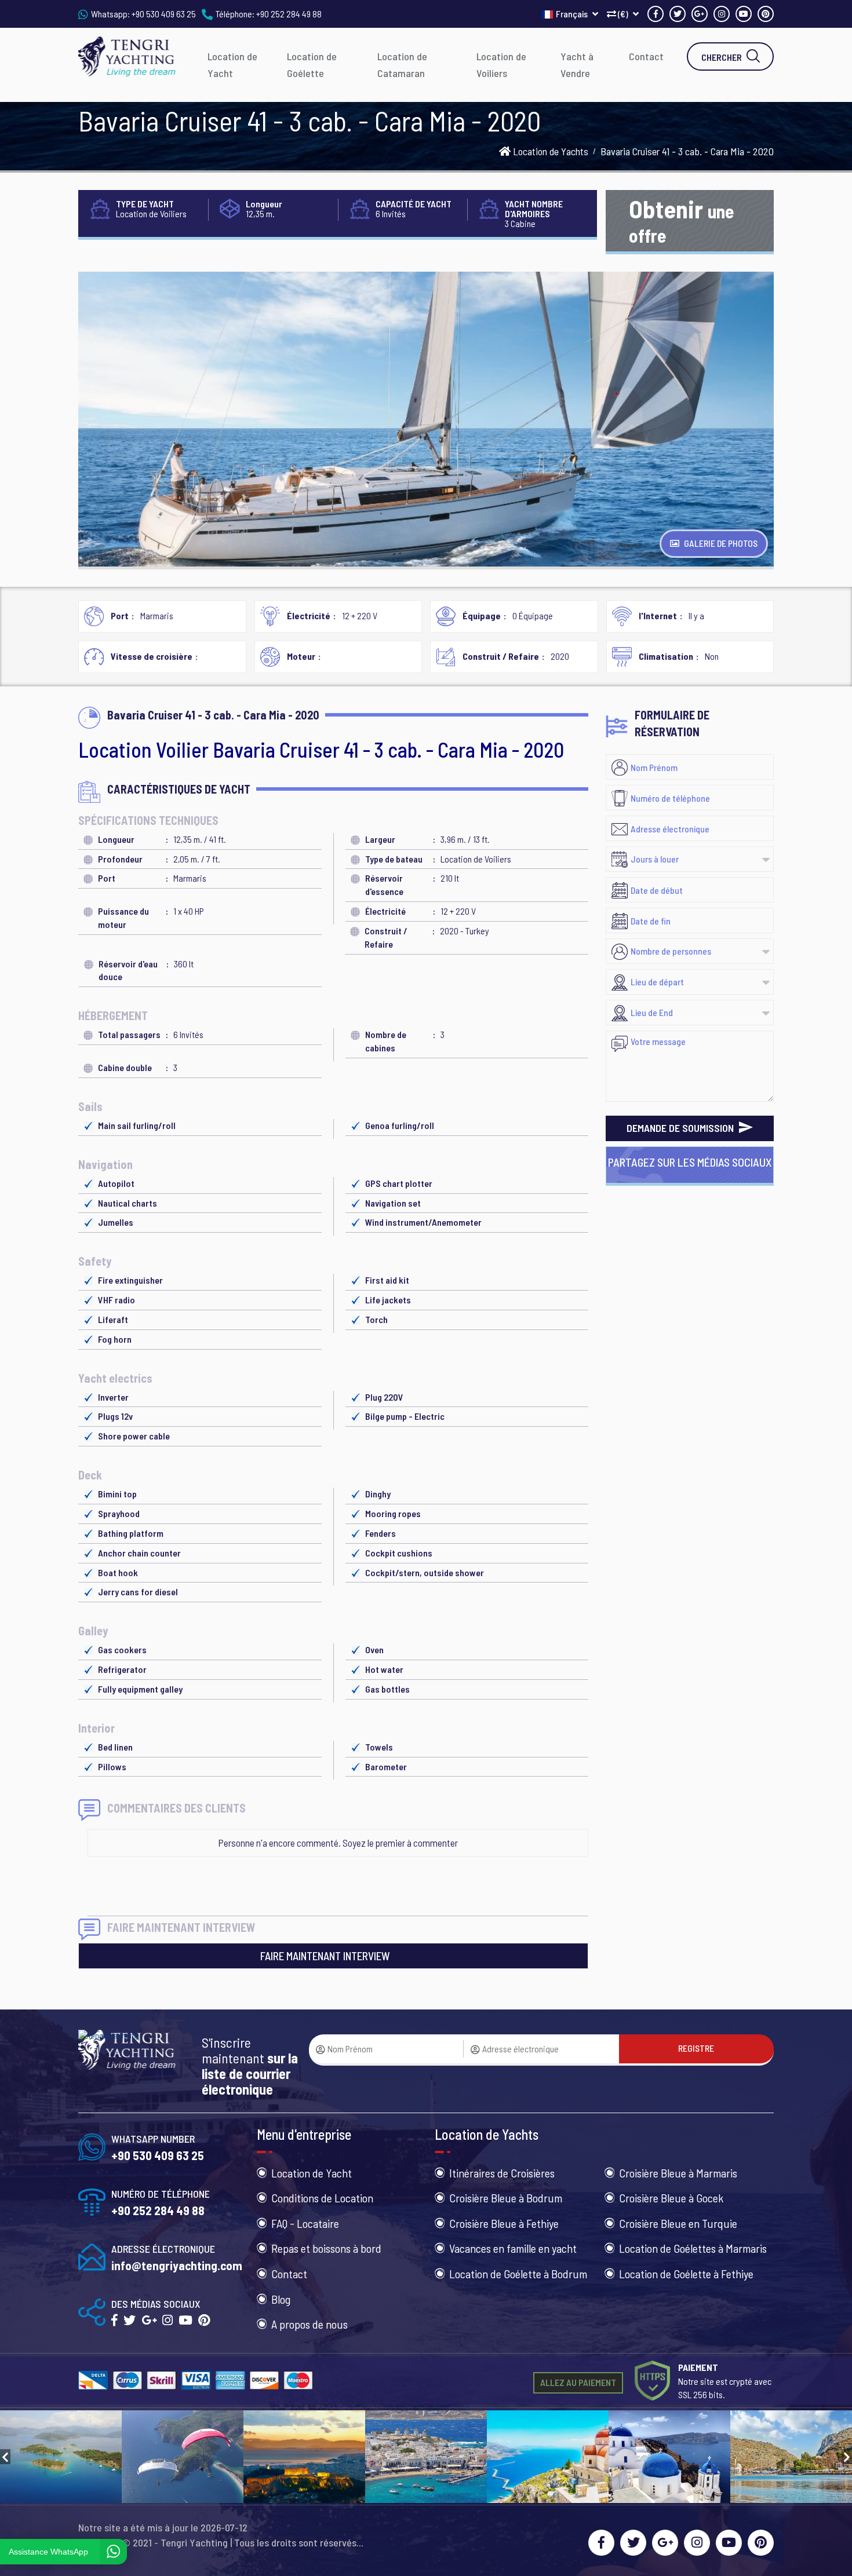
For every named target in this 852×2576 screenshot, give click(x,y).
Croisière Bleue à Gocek (671, 2198)
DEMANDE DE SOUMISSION (681, 1128)
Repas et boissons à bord (326, 2248)
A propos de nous (310, 2324)
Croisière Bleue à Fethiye (504, 2223)
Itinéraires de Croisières (502, 2173)
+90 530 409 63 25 (164, 14)
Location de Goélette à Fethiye (686, 2274)
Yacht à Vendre (577, 65)
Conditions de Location (322, 2198)
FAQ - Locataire (305, 2223)
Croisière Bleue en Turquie (678, 2223)
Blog (281, 2299)
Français (573, 14)
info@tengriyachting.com (177, 2265)
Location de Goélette (312, 65)
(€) (623, 14)
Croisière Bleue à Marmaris (678, 2173)
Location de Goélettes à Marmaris (693, 2248)
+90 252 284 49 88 (289, 14)
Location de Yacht (232, 65)
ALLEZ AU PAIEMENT (578, 2382)
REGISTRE (696, 2048)
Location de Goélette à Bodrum (518, 2274)
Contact (646, 56)
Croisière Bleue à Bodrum (506, 2198)
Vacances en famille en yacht (513, 2248)
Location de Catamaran (402, 65)
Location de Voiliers (501, 65)
